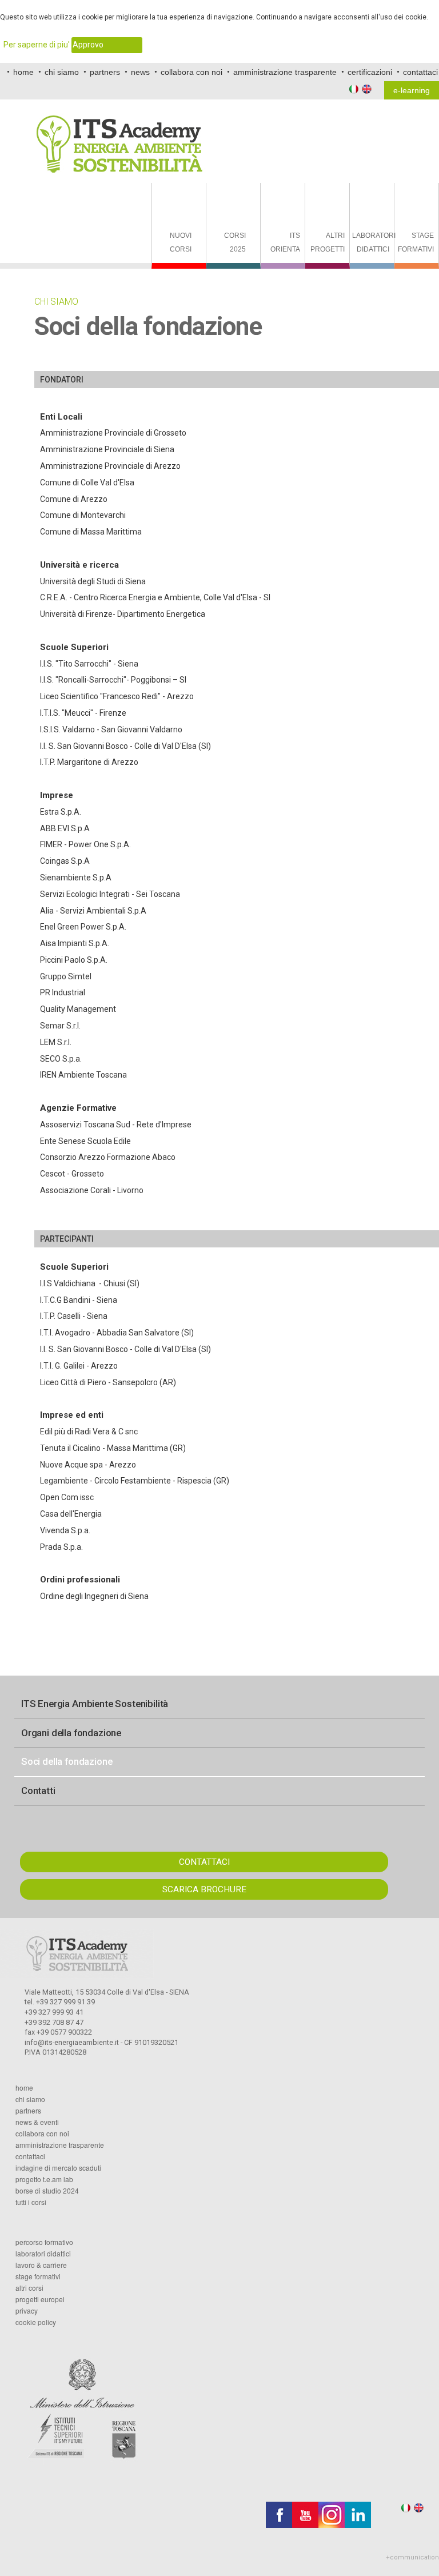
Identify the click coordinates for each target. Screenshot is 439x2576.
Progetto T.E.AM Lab (44, 2179)
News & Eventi (37, 2122)
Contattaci (30, 2156)
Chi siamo (30, 2099)
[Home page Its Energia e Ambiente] (119, 136)
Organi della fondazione (71, 1733)
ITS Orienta (285, 242)
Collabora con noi (42, 2134)
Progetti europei (40, 2299)
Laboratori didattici (373, 242)
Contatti (38, 1791)
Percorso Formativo (44, 2242)
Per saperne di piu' (37, 45)
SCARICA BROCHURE (204, 1889)
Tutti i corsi (31, 2202)
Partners (28, 2111)
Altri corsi (29, 2288)
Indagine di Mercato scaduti (58, 2168)
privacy (27, 2311)
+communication (412, 2557)
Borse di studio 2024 (47, 2191)
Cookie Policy (36, 2322)
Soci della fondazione (67, 1761)
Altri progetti (328, 242)
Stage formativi (416, 242)
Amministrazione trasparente (60, 2145)
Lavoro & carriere (41, 2265)
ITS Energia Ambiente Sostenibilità (95, 1704)
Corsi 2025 (235, 242)
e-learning (412, 90)
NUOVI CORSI (181, 242)
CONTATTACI (204, 1862)
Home (24, 2088)
